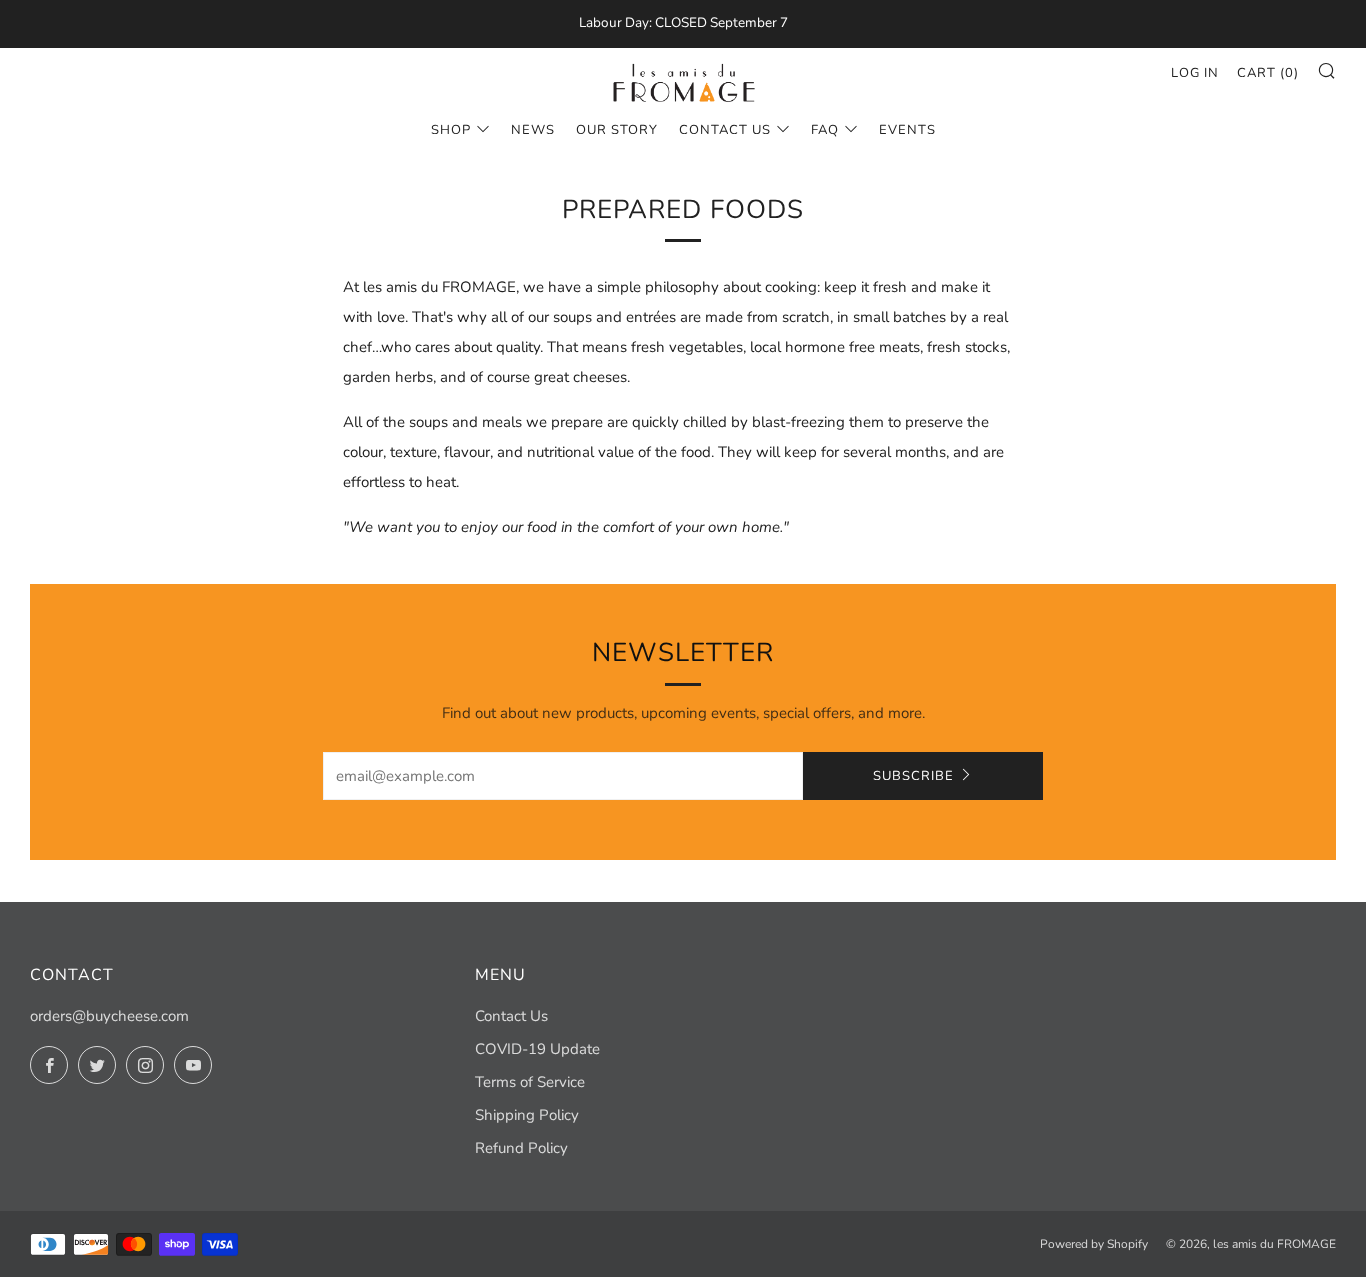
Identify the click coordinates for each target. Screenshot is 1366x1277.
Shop (451, 130)
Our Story (617, 130)
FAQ (825, 130)
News (533, 130)
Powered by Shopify (1094, 1244)
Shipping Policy (527, 1115)
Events (907, 130)
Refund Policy (521, 1148)
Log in (1195, 73)
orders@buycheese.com (109, 1016)
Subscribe (913, 776)
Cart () (1268, 73)
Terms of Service (530, 1082)
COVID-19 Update (537, 1049)
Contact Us (725, 130)
